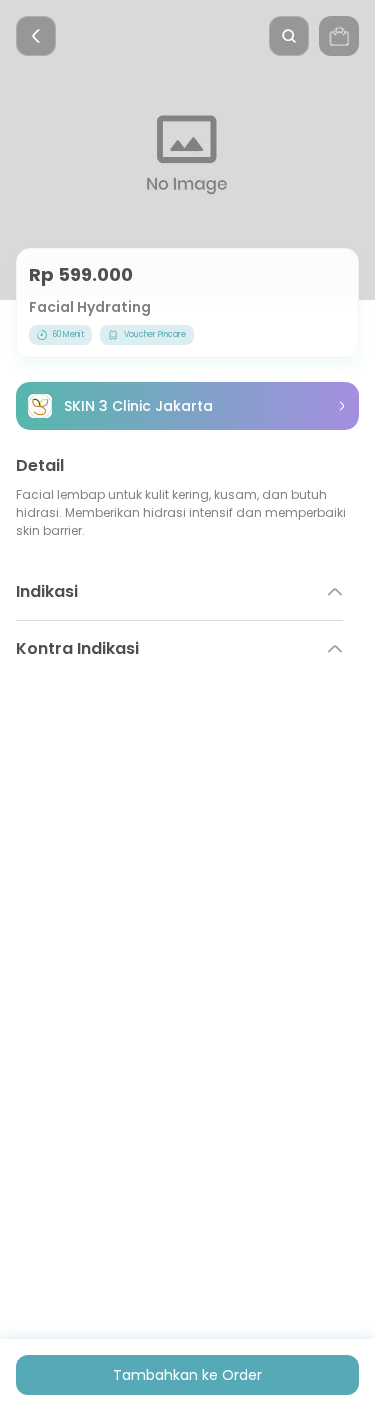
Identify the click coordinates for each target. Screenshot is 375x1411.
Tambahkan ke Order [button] (187, 1375)
